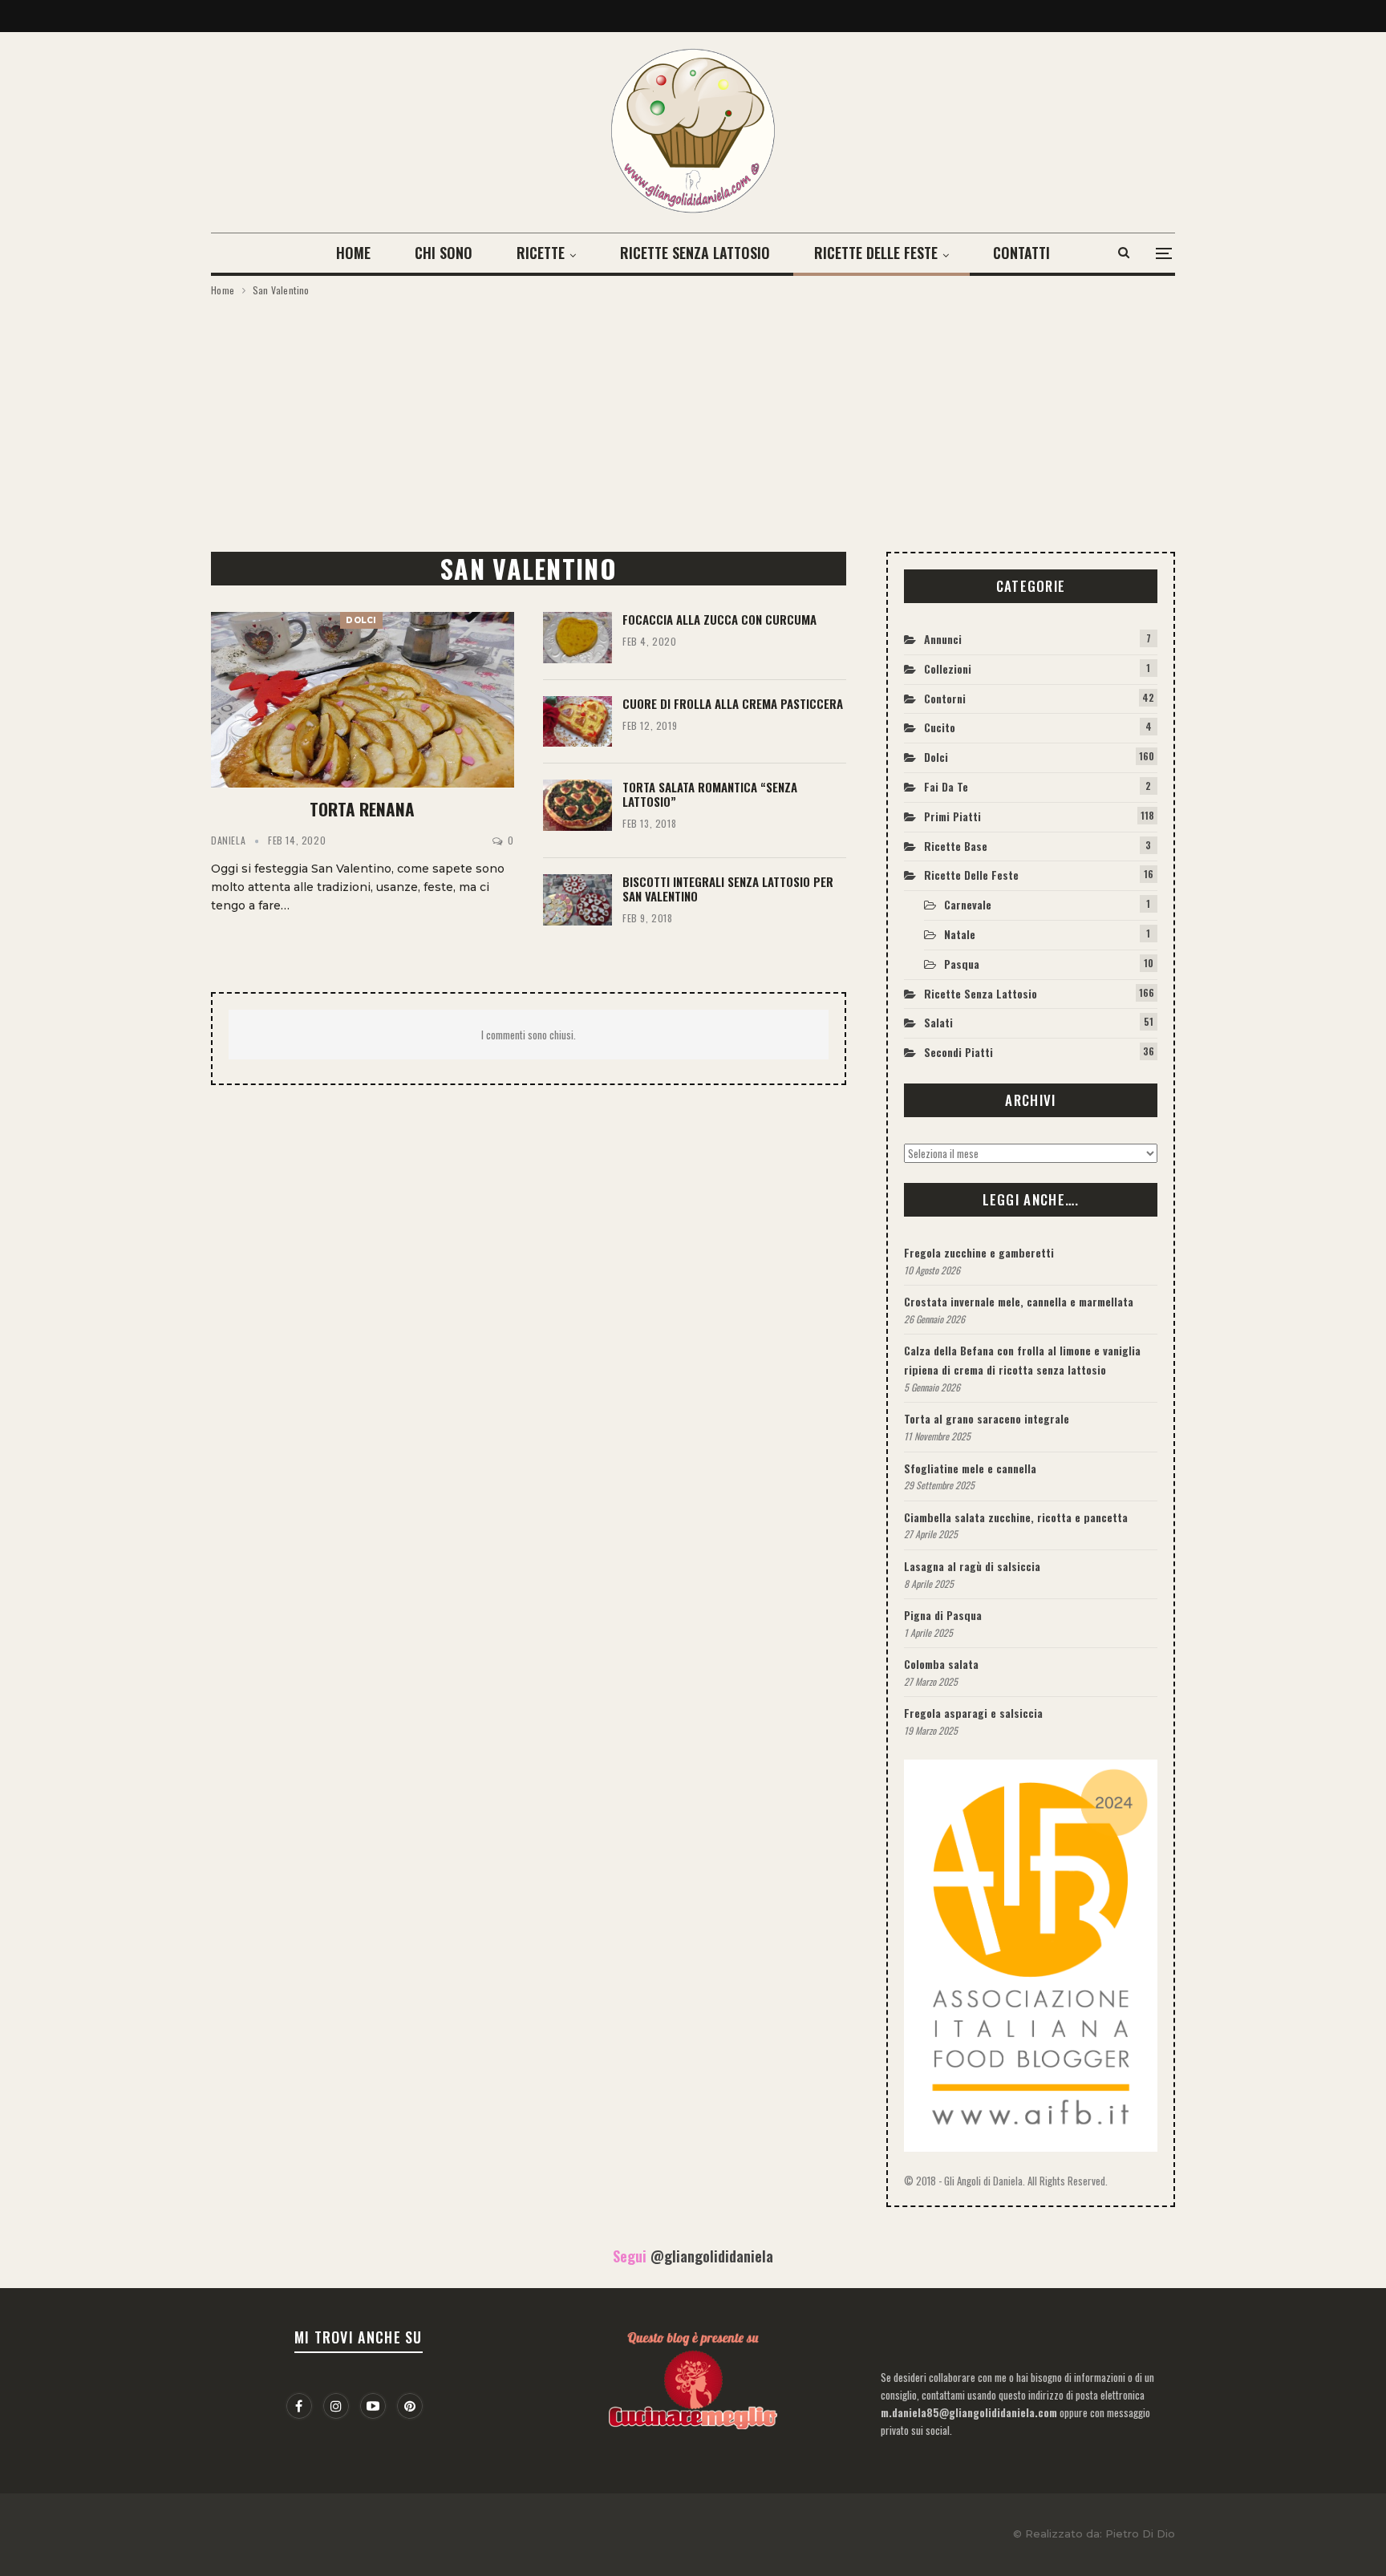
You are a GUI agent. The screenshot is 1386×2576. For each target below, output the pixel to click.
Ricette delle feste (876, 253)
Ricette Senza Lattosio (695, 253)
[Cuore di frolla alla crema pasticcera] (577, 722)
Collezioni (948, 668)
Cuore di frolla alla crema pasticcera (733, 703)
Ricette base (956, 846)
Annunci (943, 639)
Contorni (945, 698)
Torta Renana (362, 809)
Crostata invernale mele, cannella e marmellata (1019, 1301)
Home (353, 253)
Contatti (1021, 253)
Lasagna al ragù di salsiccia (972, 1566)
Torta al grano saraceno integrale (987, 1418)
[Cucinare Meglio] (693, 2377)
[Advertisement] (693, 419)
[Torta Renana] (363, 700)
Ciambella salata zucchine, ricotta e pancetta (1016, 1517)
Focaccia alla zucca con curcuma (719, 619)
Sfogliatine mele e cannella (970, 1468)
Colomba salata (941, 1664)
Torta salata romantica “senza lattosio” (710, 794)
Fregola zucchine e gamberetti (979, 1252)
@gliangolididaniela (712, 2256)
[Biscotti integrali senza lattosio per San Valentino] (577, 900)
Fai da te (946, 786)
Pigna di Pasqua (943, 1615)
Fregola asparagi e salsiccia (973, 1713)
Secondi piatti (958, 1052)
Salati (938, 1022)
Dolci (361, 620)
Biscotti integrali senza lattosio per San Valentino (728, 889)
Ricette (541, 253)
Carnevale (968, 904)
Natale (960, 934)
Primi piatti (952, 816)
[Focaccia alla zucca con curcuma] (577, 638)
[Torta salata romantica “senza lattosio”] (577, 805)
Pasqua (962, 964)
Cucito (940, 727)
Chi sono (444, 253)
